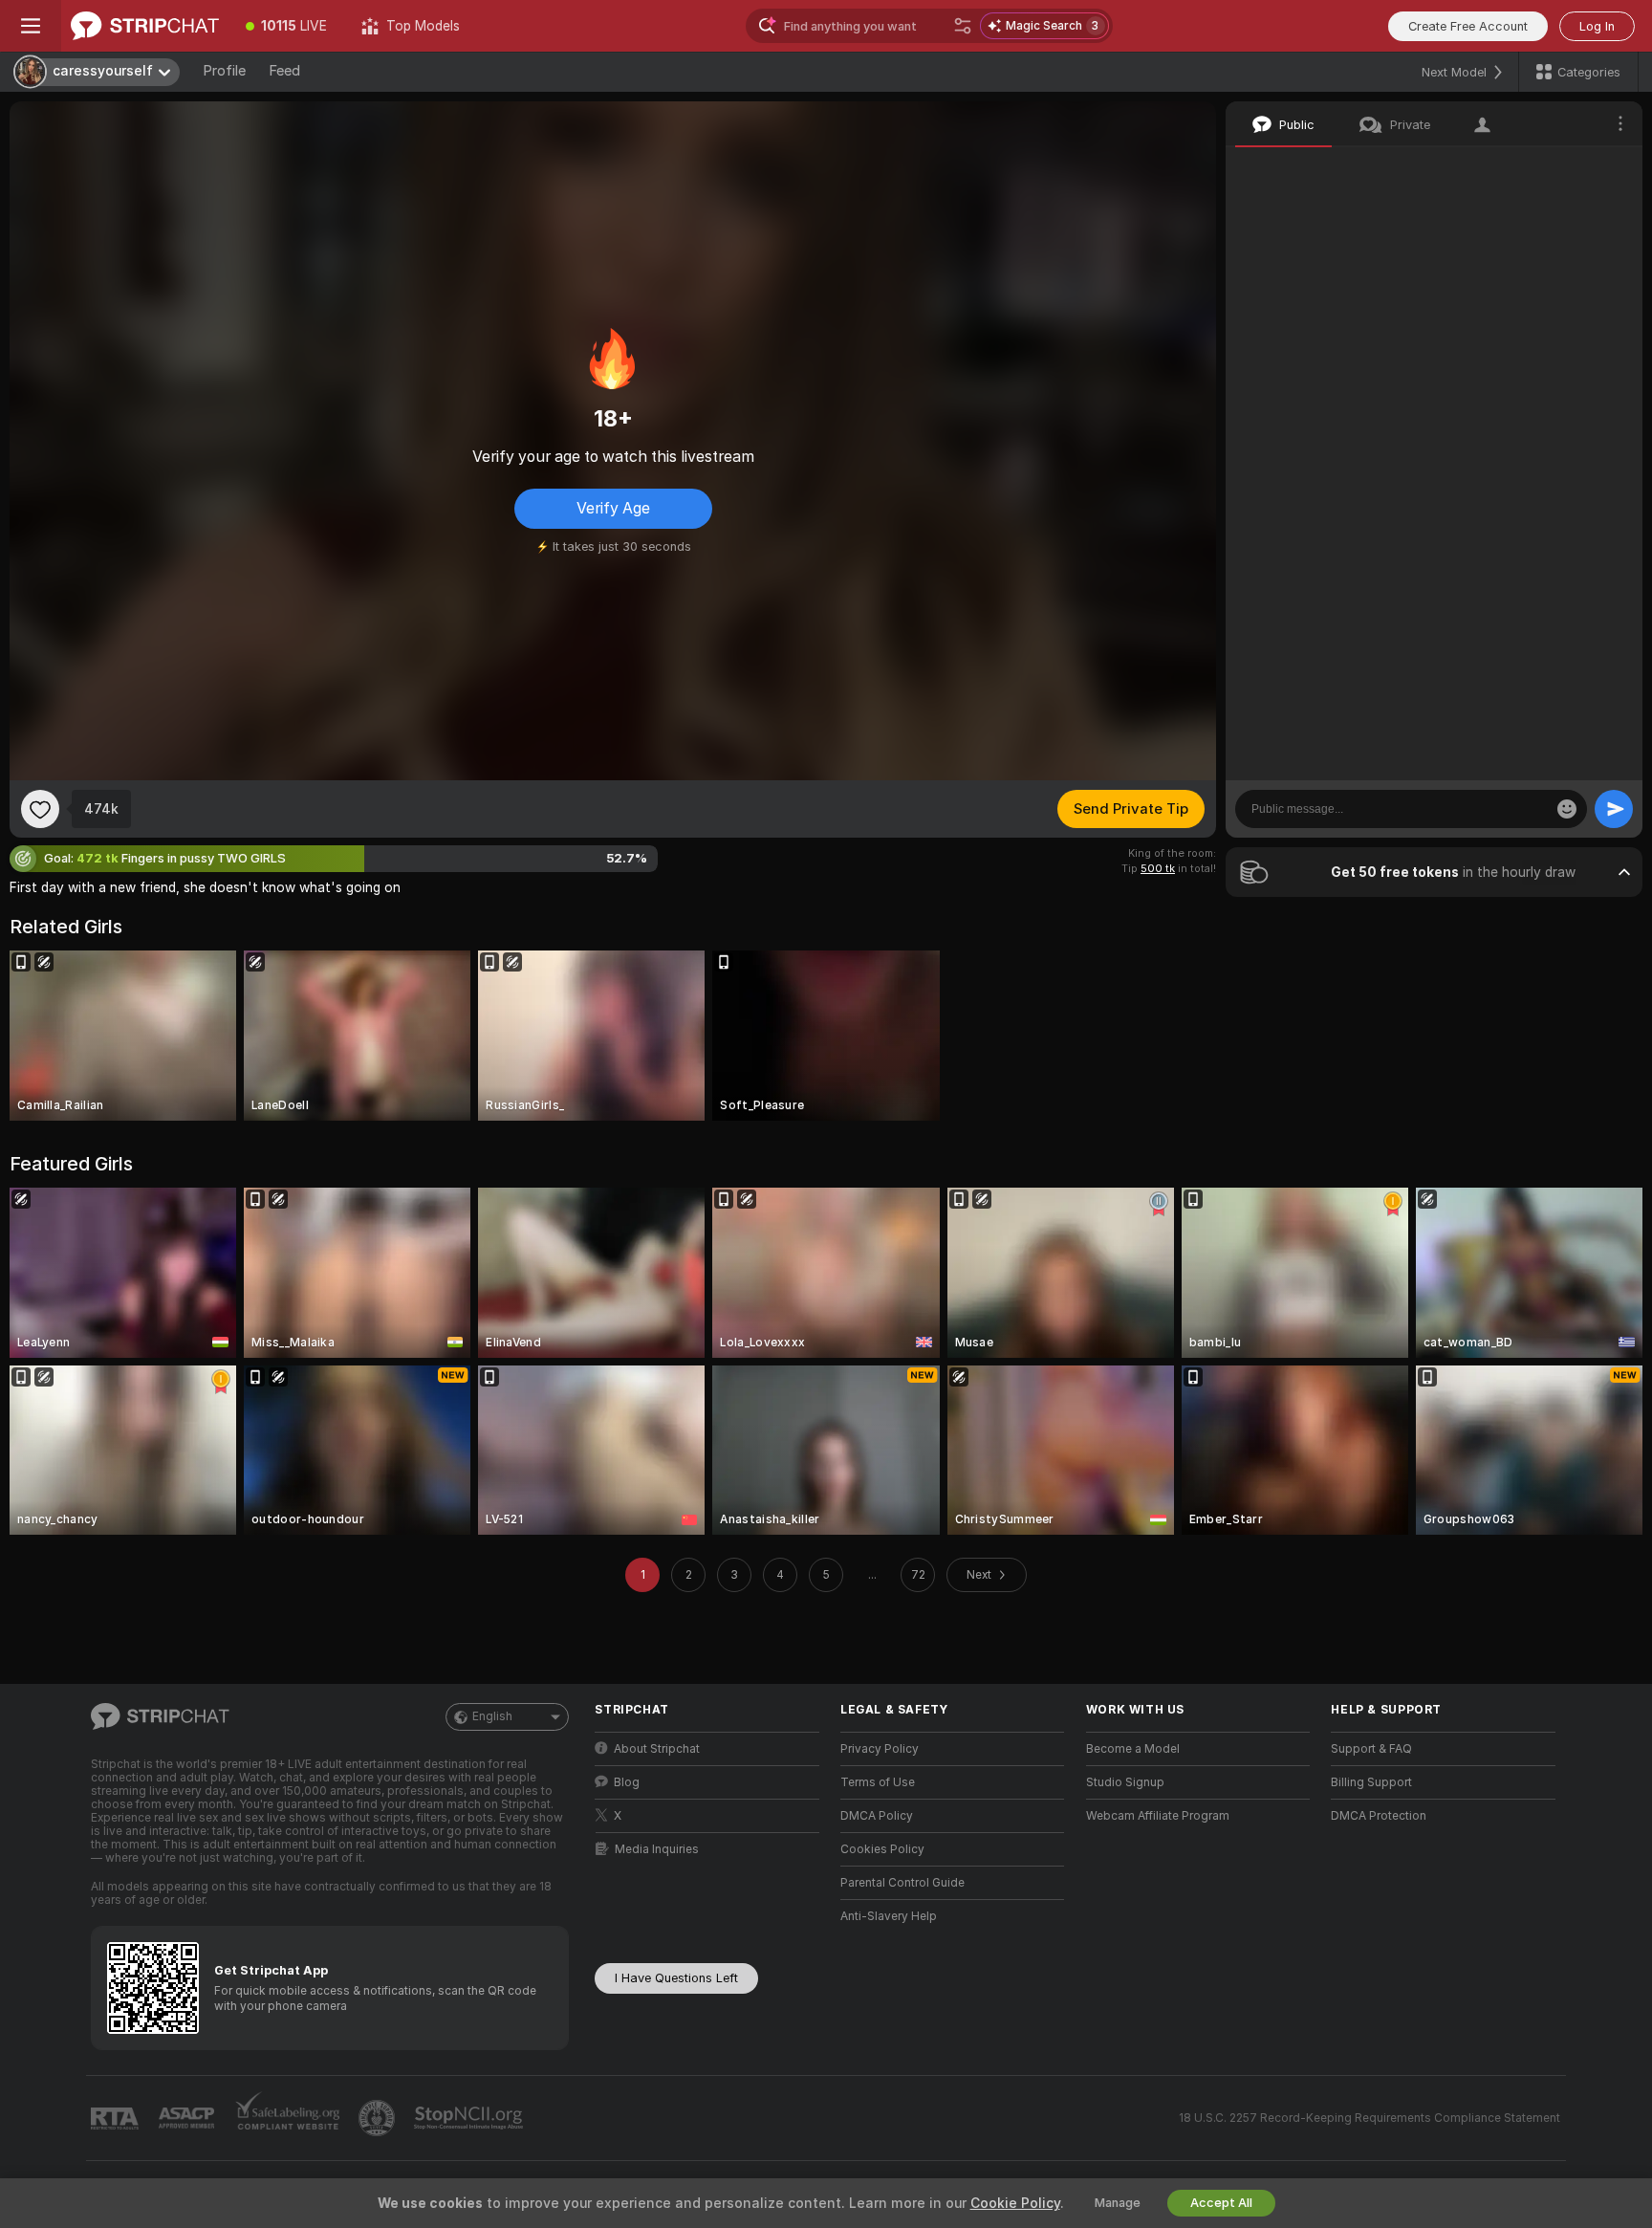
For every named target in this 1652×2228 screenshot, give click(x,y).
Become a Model (1133, 1749)
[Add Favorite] (40, 809)
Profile (224, 71)
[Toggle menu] (31, 26)
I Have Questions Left (676, 1978)
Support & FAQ (1371, 1749)
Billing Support (1371, 1782)
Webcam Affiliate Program (1158, 1816)
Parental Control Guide (902, 1883)
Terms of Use (878, 1782)
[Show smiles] (1567, 809)
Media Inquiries (657, 1849)
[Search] (963, 26)
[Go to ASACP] (188, 2118)
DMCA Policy (877, 1816)
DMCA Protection (1379, 1816)
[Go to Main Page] (145, 26)
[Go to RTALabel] (117, 2119)
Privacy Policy (880, 1749)
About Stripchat (657, 1749)
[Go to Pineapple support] (379, 2118)
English (492, 1716)
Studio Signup (1125, 1782)
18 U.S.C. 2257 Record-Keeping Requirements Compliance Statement (1369, 2118)
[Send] (1614, 809)
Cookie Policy (1015, 2203)
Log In (1597, 26)
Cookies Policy (882, 1849)
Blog (627, 1782)
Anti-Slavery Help (889, 1916)
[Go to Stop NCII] (470, 2118)
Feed (284, 71)
